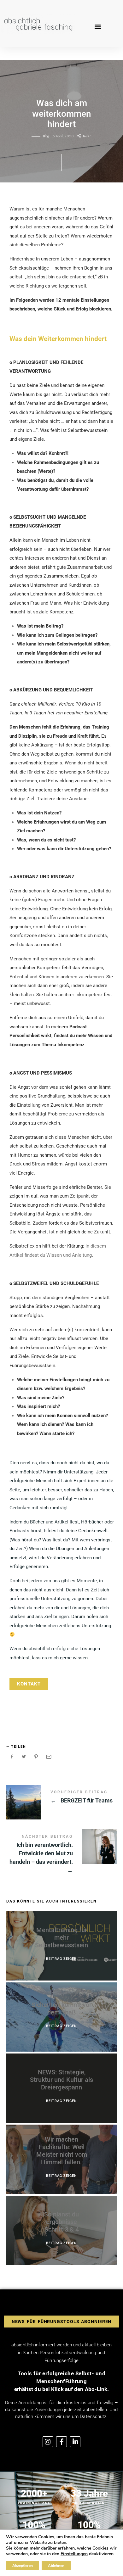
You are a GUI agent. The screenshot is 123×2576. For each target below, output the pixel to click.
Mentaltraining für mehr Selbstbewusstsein (61, 1937)
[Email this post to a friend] (48, 1757)
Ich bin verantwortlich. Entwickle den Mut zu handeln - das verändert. (62, 1855)
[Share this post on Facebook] (12, 1757)
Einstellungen (74, 2554)
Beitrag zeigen (61, 1959)
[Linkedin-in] (75, 2442)
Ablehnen (56, 2566)
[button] (98, 26)
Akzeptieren (23, 2566)
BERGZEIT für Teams (62, 1798)
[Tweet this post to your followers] (24, 1757)
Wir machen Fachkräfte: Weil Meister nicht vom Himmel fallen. (62, 2151)
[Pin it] (36, 1757)
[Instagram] (48, 2442)
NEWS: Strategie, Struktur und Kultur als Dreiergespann (61, 2080)
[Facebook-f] (61, 2442)
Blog (46, 136)
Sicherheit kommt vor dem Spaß (61, 2009)
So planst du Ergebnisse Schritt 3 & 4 (61, 2222)
